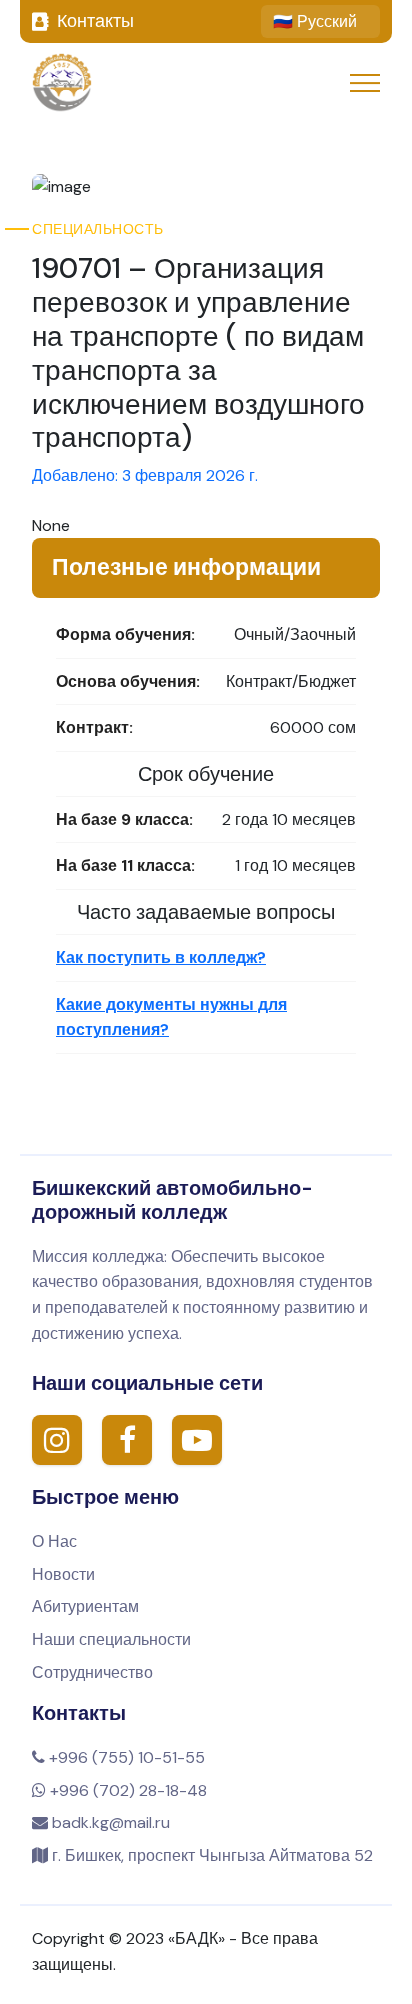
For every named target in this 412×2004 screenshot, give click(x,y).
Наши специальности (111, 1639)
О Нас (54, 1541)
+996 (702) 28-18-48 (126, 1790)
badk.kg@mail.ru (109, 1822)
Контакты (95, 21)
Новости (63, 1574)
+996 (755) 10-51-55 (125, 1757)
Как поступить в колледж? (161, 957)
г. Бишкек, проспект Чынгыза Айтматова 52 (210, 1855)
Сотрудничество (92, 1672)
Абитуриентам (85, 1606)
